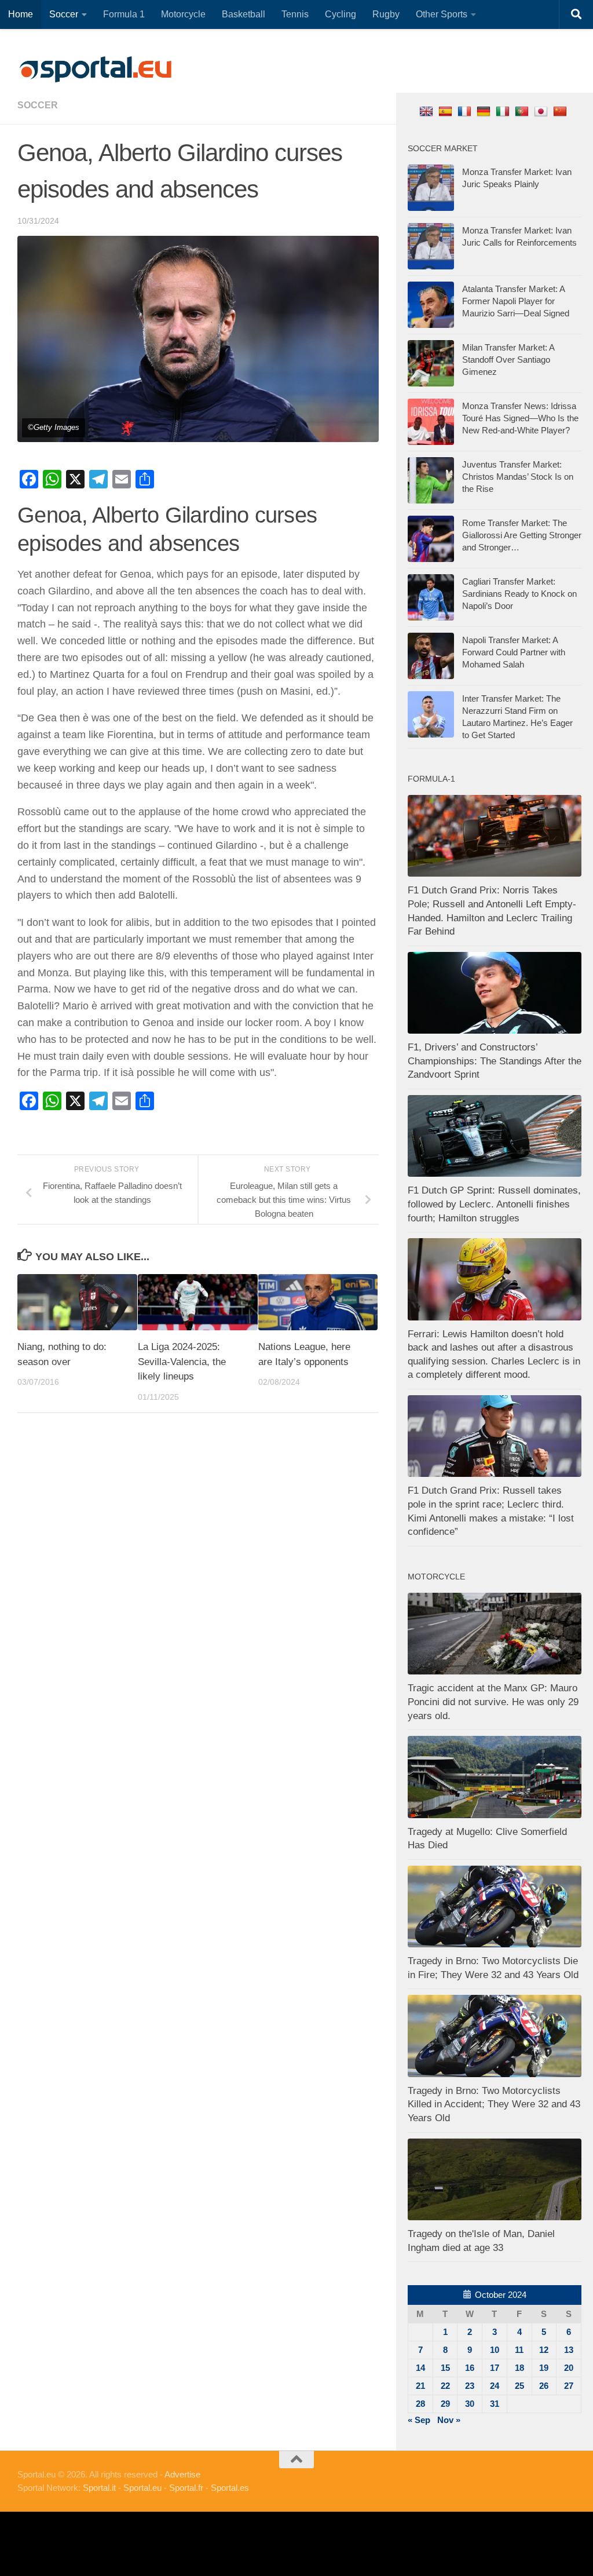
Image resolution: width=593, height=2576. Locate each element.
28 (420, 2404)
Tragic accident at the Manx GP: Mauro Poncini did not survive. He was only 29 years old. (493, 1702)
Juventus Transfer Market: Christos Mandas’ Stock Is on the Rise (518, 477)
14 (420, 2368)
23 (470, 2386)
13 (569, 2350)
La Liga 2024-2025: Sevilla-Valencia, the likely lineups (182, 1362)
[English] (428, 111)
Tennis (295, 14)
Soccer (64, 14)
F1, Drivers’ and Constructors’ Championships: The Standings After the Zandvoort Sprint (495, 1061)
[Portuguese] (523, 111)
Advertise (182, 2474)
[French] (466, 111)
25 (519, 2386)
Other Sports (442, 14)
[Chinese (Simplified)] (561, 111)
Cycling (341, 14)
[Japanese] (542, 111)
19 (544, 2368)
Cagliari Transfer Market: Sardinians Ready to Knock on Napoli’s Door (519, 594)
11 (519, 2350)
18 (519, 2368)
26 (544, 2386)
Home (21, 14)
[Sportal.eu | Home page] (96, 70)
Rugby (386, 14)
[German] (485, 111)
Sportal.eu (142, 2488)
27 (569, 2386)
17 (495, 2368)
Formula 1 (124, 14)
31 (495, 2404)
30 (470, 2404)
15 (445, 2368)
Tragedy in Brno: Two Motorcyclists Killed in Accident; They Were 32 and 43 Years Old (494, 2104)
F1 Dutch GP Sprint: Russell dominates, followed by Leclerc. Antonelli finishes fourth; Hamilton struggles (494, 1204)
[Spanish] (447, 111)
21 (420, 2386)
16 (470, 2368)
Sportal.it (99, 2488)
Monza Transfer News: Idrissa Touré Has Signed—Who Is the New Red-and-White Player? (520, 418)
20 (569, 2368)
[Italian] (504, 111)
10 (495, 2350)
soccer (38, 105)
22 (445, 2386)
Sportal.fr (186, 2488)
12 (544, 2350)
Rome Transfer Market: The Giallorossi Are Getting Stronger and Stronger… (522, 535)
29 (445, 2404)
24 (495, 2386)
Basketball (244, 14)
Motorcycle (183, 14)
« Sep (419, 2420)
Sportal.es (230, 2488)
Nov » (449, 2420)
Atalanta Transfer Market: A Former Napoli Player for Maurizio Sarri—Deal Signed (516, 301)
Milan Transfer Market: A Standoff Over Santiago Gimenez (508, 360)
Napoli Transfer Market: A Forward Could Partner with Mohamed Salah (514, 652)
